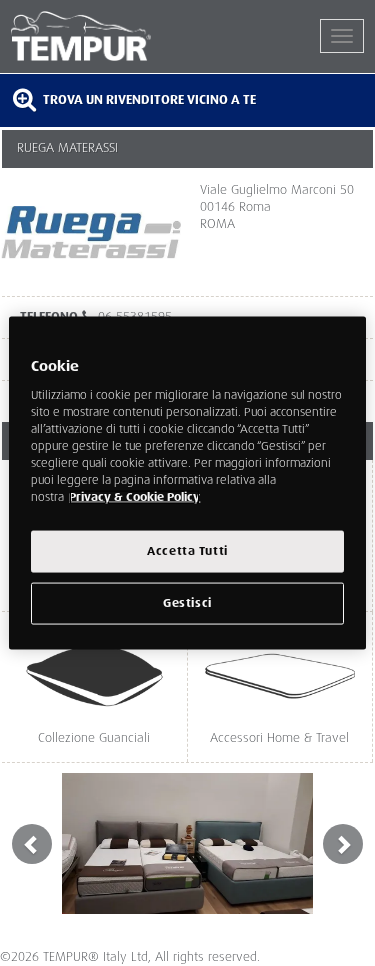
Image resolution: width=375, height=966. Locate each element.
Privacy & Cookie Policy (134, 497)
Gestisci (187, 603)
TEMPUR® (99, 36)
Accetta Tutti (187, 551)
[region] (187, 483)
